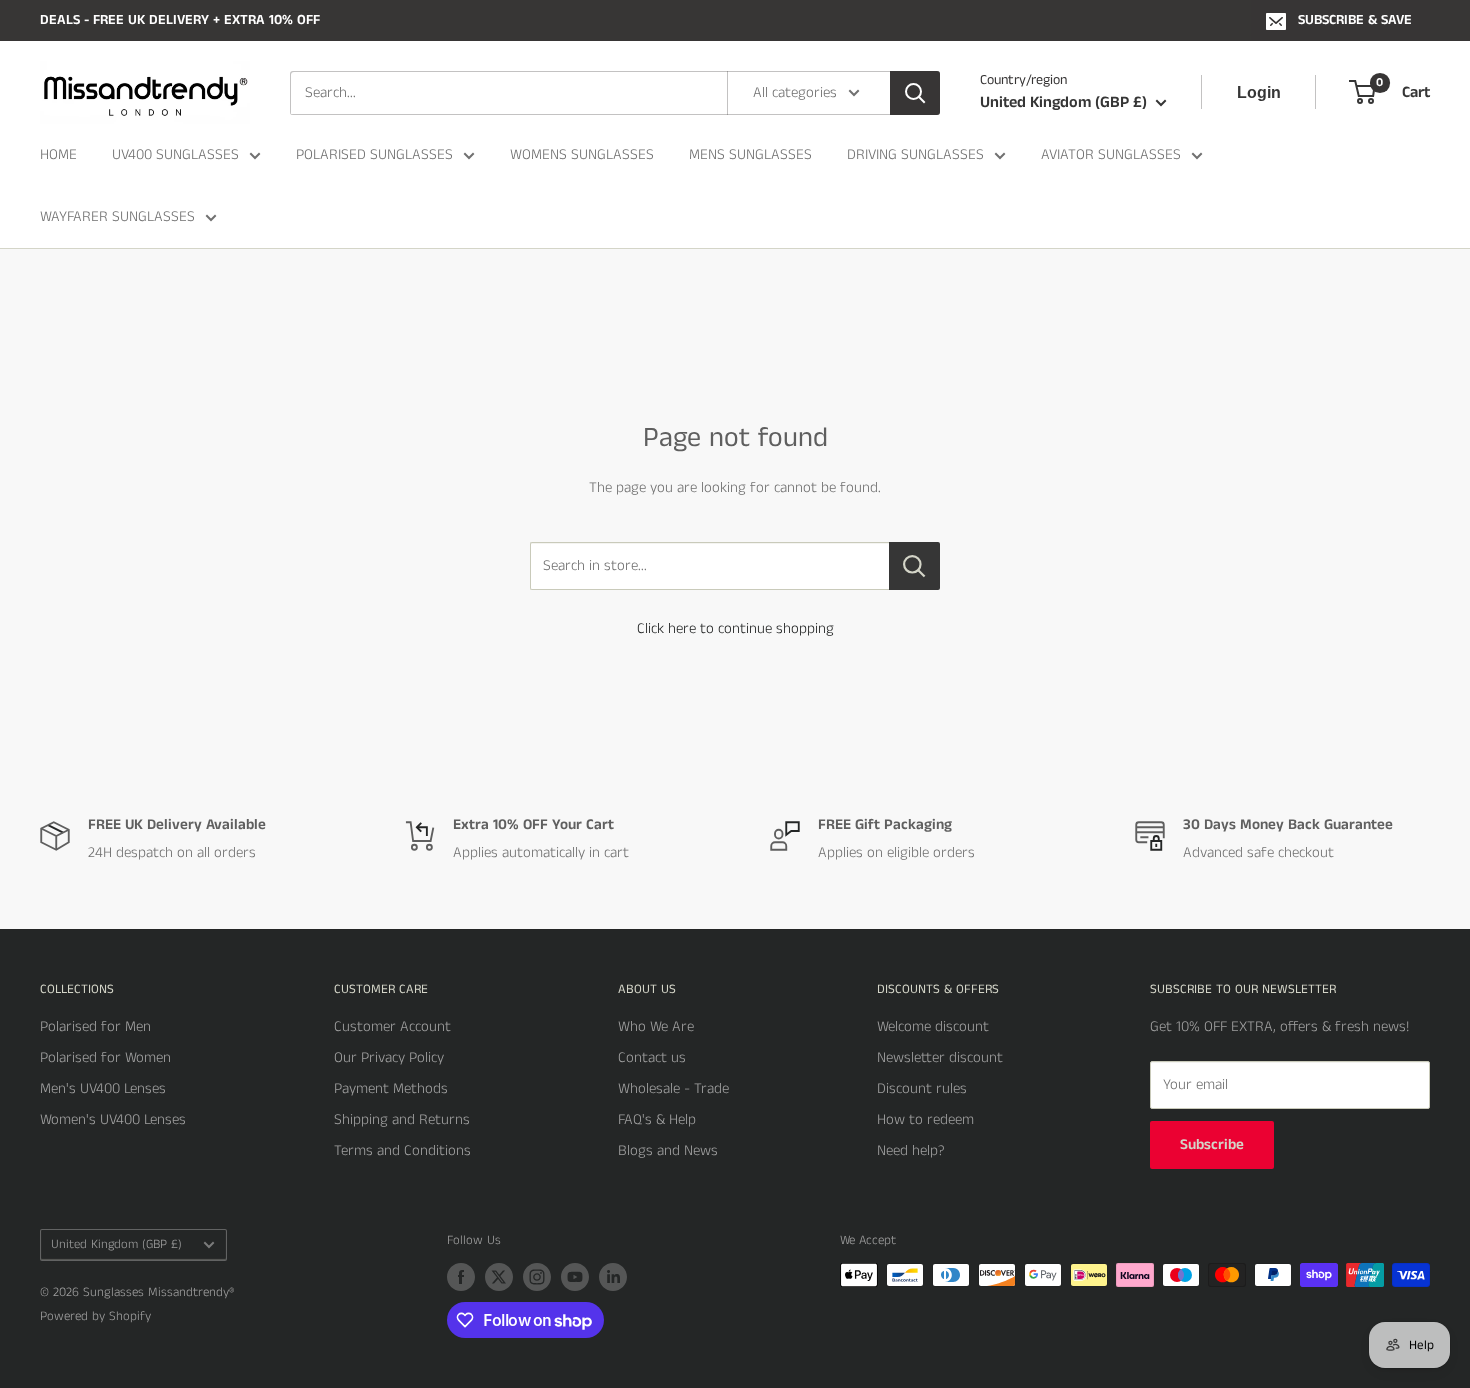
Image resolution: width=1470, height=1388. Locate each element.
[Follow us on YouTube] (575, 1277)
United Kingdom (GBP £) (116, 1244)
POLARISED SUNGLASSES (374, 154)
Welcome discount (933, 1026)
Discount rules (922, 1088)
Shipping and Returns (402, 1119)
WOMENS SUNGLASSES (582, 154)
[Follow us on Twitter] (499, 1277)
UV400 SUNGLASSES (175, 154)
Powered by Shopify (95, 1316)
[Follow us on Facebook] (461, 1277)
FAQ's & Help (657, 1119)
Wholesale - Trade (673, 1088)
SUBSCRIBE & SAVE (1355, 20)
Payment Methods (391, 1088)
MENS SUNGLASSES (750, 154)
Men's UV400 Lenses (103, 1088)
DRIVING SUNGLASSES (915, 154)
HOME (58, 154)
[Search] (915, 93)
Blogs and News (668, 1150)
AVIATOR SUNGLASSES (1111, 154)
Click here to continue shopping (735, 628)
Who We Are (656, 1026)
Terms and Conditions (402, 1150)
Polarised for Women (105, 1057)
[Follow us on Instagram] (537, 1277)
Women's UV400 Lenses (113, 1119)
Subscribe (1212, 1144)
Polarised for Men (95, 1026)
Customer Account (392, 1026)
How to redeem (925, 1119)
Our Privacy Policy (389, 1057)
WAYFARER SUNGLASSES (117, 216)
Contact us (652, 1057)
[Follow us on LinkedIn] (613, 1277)
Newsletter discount (940, 1057)
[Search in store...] (914, 566)
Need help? (911, 1150)
